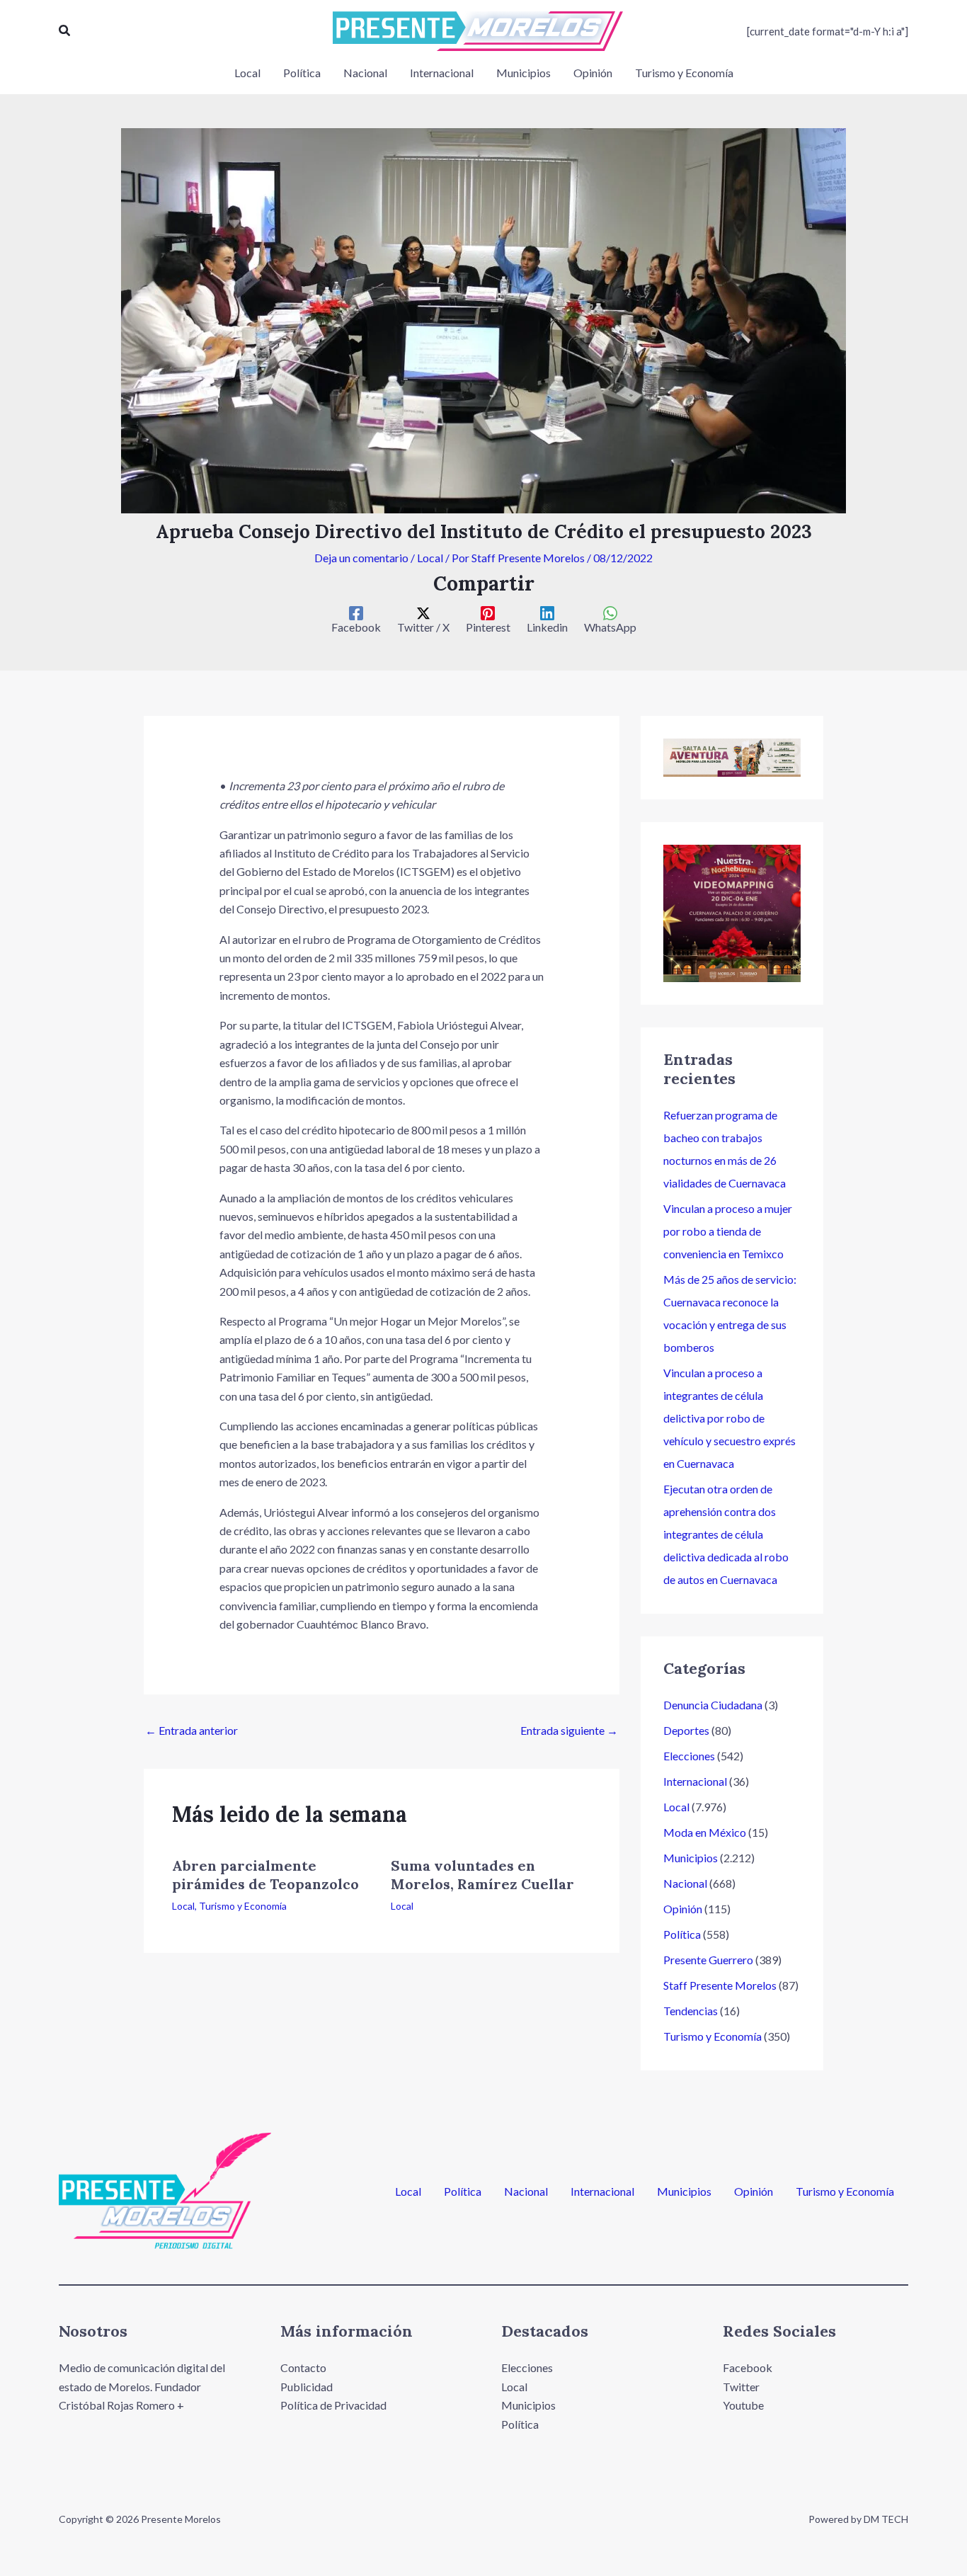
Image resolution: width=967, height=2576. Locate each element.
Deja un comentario (361, 558)
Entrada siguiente (569, 1730)
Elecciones (689, 1756)
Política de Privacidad (333, 2405)
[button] (65, 31)
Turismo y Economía (243, 1906)
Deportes (686, 1730)
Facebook (748, 2367)
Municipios (691, 1858)
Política (682, 1934)
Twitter (741, 2387)
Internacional (695, 1781)
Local (430, 558)
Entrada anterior (191, 1730)
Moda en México (705, 1832)
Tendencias (691, 2011)
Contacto (303, 2367)
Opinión (683, 1909)
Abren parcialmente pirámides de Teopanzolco (265, 1875)
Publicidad (307, 2387)
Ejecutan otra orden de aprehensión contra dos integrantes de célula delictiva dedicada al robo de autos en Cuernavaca (726, 1534)
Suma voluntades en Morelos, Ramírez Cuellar (482, 1875)
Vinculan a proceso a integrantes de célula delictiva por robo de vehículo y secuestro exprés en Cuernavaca (729, 1418)
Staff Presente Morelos (720, 1985)
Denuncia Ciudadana (713, 1705)
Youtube (743, 2405)
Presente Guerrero (708, 1960)
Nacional (685, 1883)
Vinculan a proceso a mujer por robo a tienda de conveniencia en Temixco (728, 1231)
